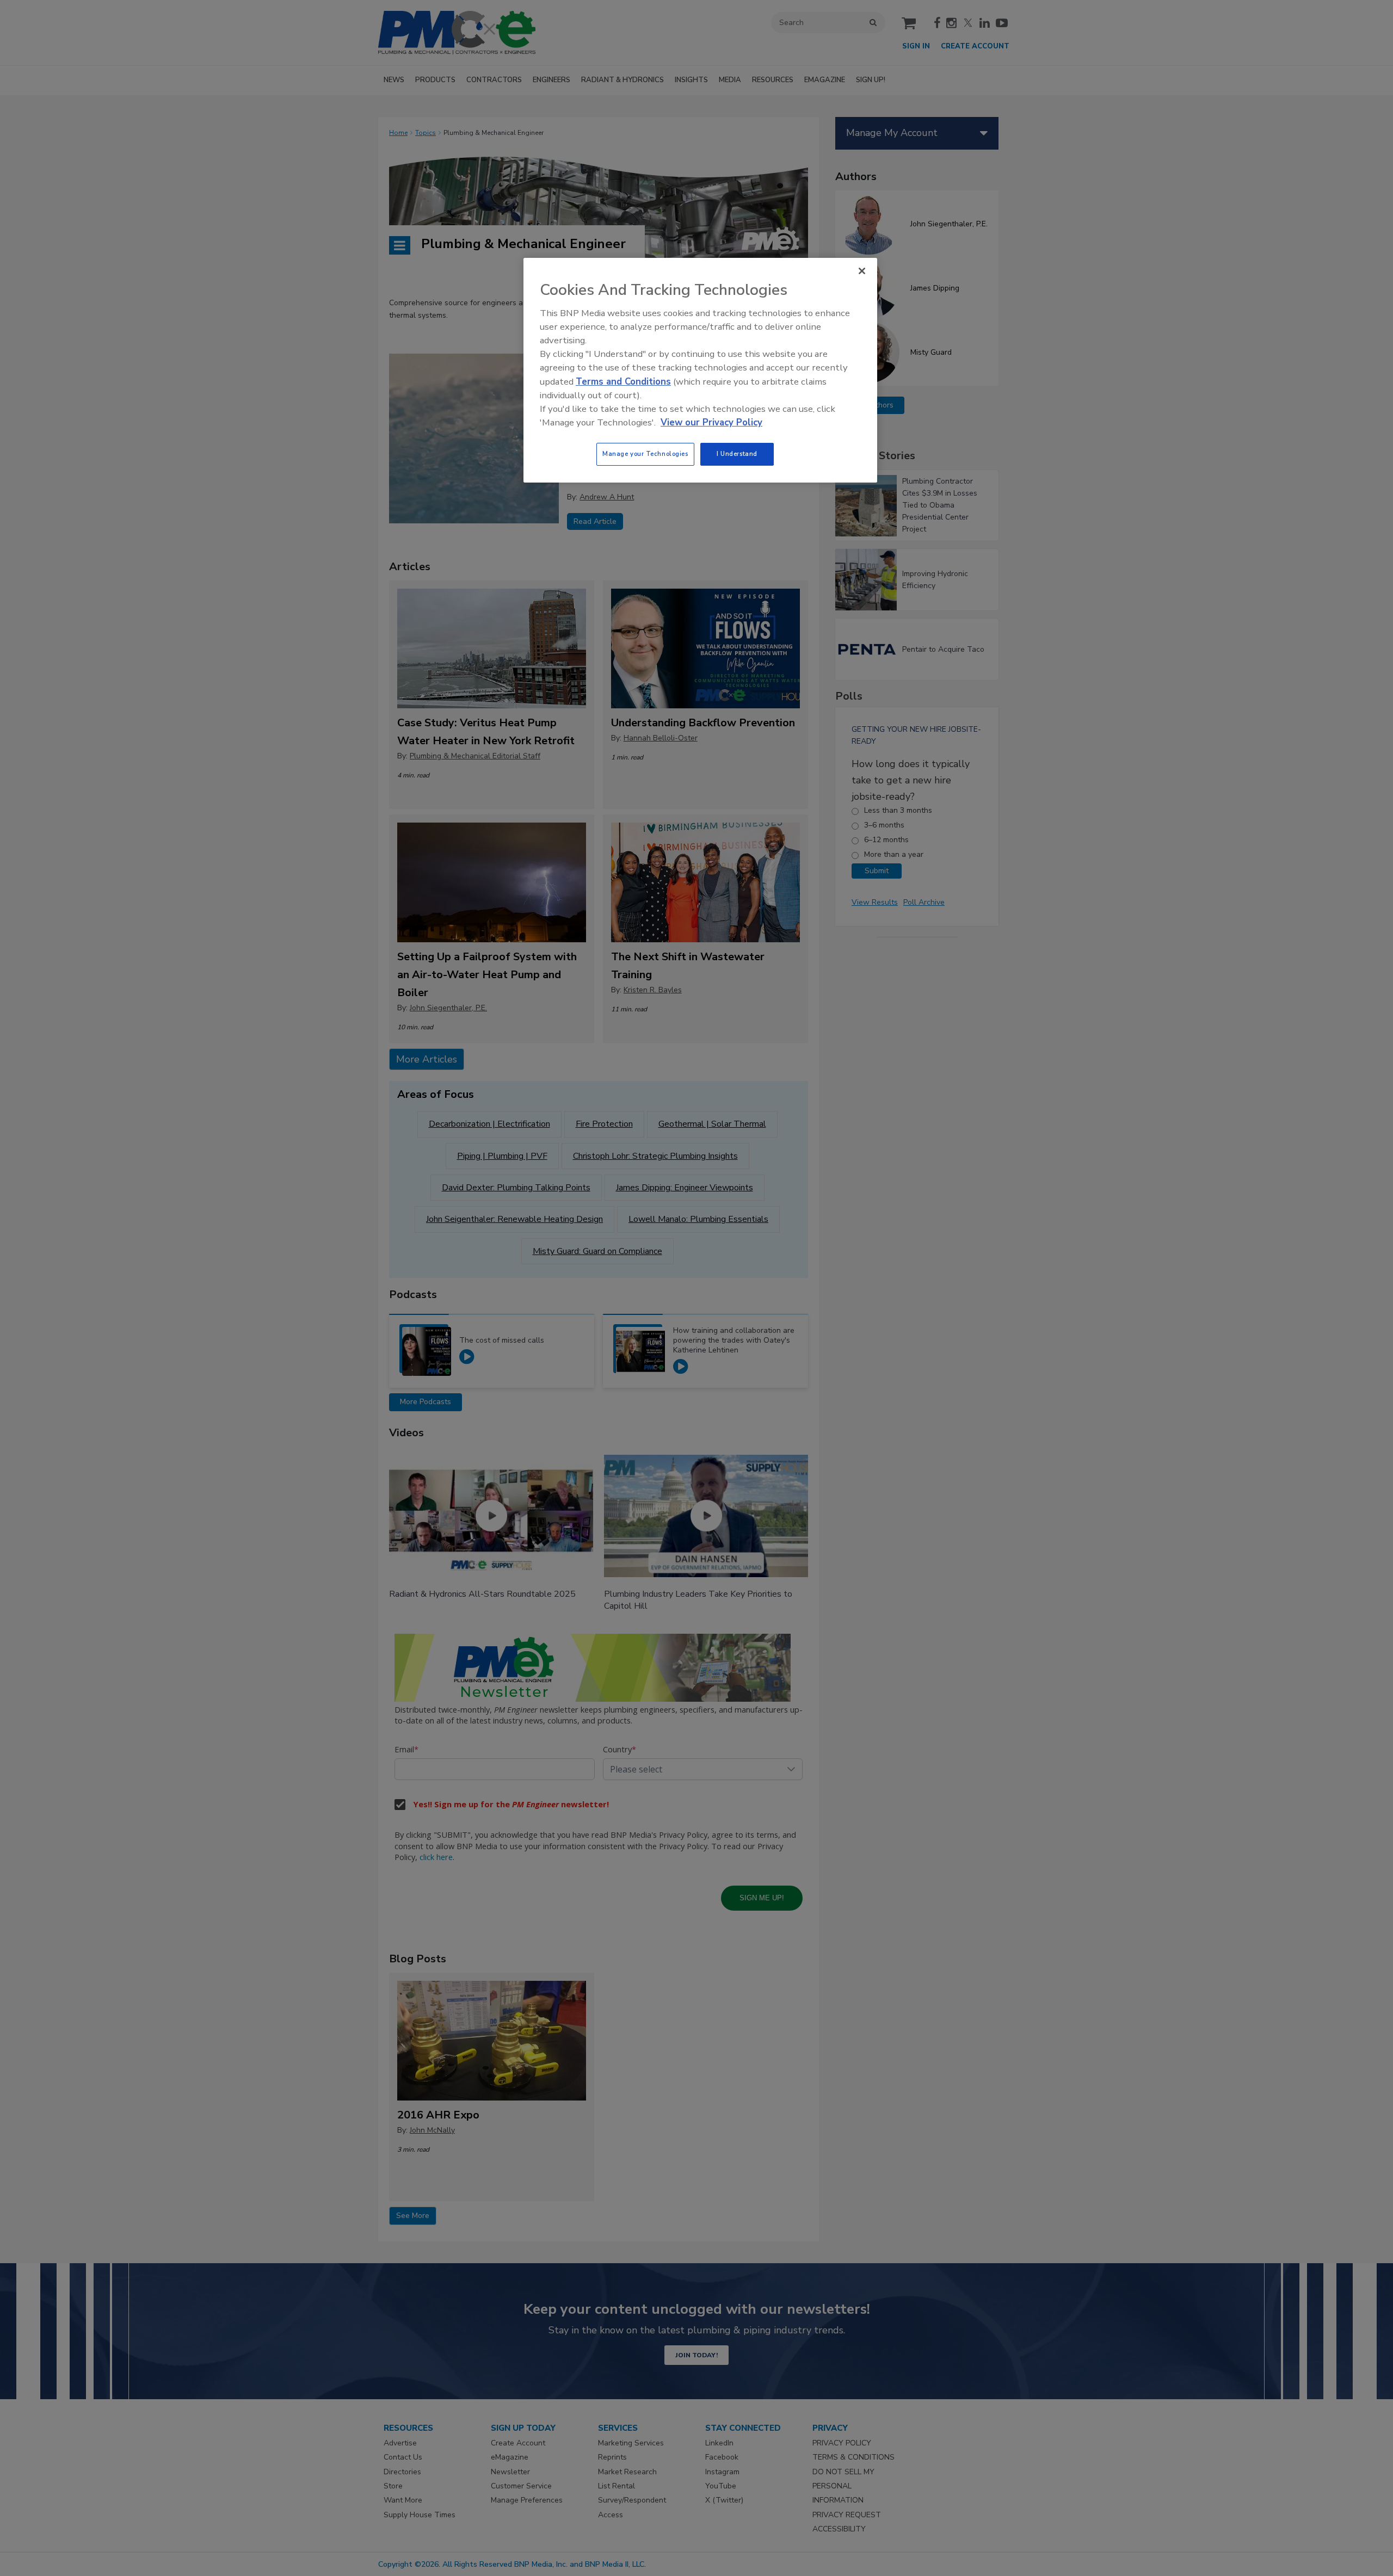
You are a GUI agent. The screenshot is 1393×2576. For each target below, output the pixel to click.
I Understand (737, 454)
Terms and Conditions (623, 382)
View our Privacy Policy (711, 422)
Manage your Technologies (645, 454)
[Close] (862, 271)
